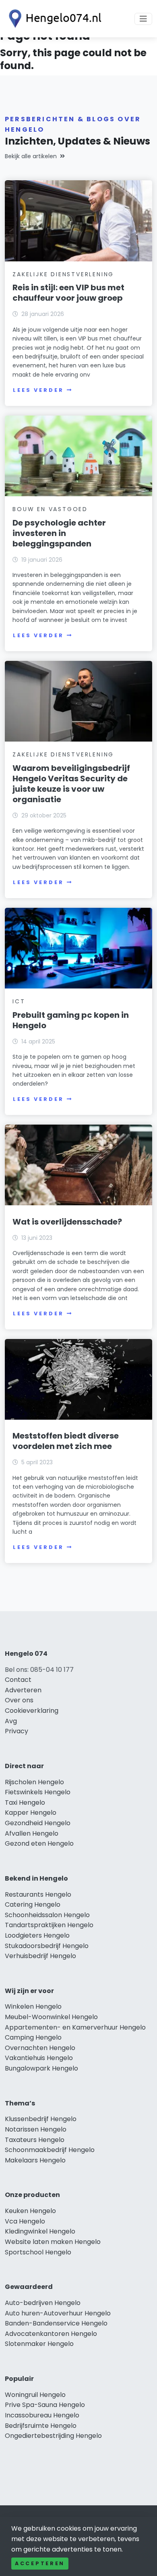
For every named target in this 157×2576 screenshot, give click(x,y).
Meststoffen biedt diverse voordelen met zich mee (66, 1441)
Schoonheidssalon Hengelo (47, 1915)
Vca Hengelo (25, 2221)
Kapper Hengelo (31, 1813)
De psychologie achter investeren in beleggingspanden (59, 533)
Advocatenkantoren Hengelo (51, 2334)
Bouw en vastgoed (50, 509)
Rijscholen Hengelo (34, 1782)
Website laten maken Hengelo (53, 2242)
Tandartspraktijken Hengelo (49, 1925)
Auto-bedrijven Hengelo (43, 2303)
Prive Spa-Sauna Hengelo (45, 2405)
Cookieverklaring (32, 1711)
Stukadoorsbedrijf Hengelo (47, 1946)
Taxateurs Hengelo (35, 2140)
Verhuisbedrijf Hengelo (40, 1956)
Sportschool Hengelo (38, 2252)
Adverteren (23, 1690)
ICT (19, 1001)
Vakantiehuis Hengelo (39, 2058)
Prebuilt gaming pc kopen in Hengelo (71, 1020)
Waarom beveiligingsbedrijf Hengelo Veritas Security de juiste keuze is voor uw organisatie (71, 784)
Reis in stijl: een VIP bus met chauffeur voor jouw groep (68, 293)
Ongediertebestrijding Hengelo (53, 2436)
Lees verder (38, 390)
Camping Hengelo (33, 2037)
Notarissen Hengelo (36, 2129)
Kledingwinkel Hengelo (40, 2231)
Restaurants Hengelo (38, 1894)
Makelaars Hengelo (35, 2160)
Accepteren (40, 2563)
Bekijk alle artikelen (31, 156)
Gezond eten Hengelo (39, 1843)
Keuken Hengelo (30, 2211)
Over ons (19, 1700)
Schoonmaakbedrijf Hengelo (50, 2150)
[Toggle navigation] (143, 19)
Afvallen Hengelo (32, 1833)
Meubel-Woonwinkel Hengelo (51, 2017)
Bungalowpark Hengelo (41, 2068)
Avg (11, 1721)
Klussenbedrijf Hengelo (41, 2119)
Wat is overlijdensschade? (67, 1222)
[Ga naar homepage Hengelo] (53, 19)
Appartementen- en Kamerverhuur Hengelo (75, 2027)
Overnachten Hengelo (40, 2048)
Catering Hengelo (33, 1904)
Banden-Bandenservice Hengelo (56, 2323)
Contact (18, 1680)
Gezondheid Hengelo (38, 1823)
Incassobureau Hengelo (42, 2415)
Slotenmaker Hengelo (39, 2344)
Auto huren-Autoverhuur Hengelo (58, 2313)
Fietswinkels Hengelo (38, 1792)
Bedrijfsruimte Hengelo (41, 2426)
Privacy (17, 1731)
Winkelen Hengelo (33, 2006)
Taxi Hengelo (25, 1803)
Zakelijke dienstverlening (63, 274)
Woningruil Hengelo (35, 2395)
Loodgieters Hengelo (37, 1935)
